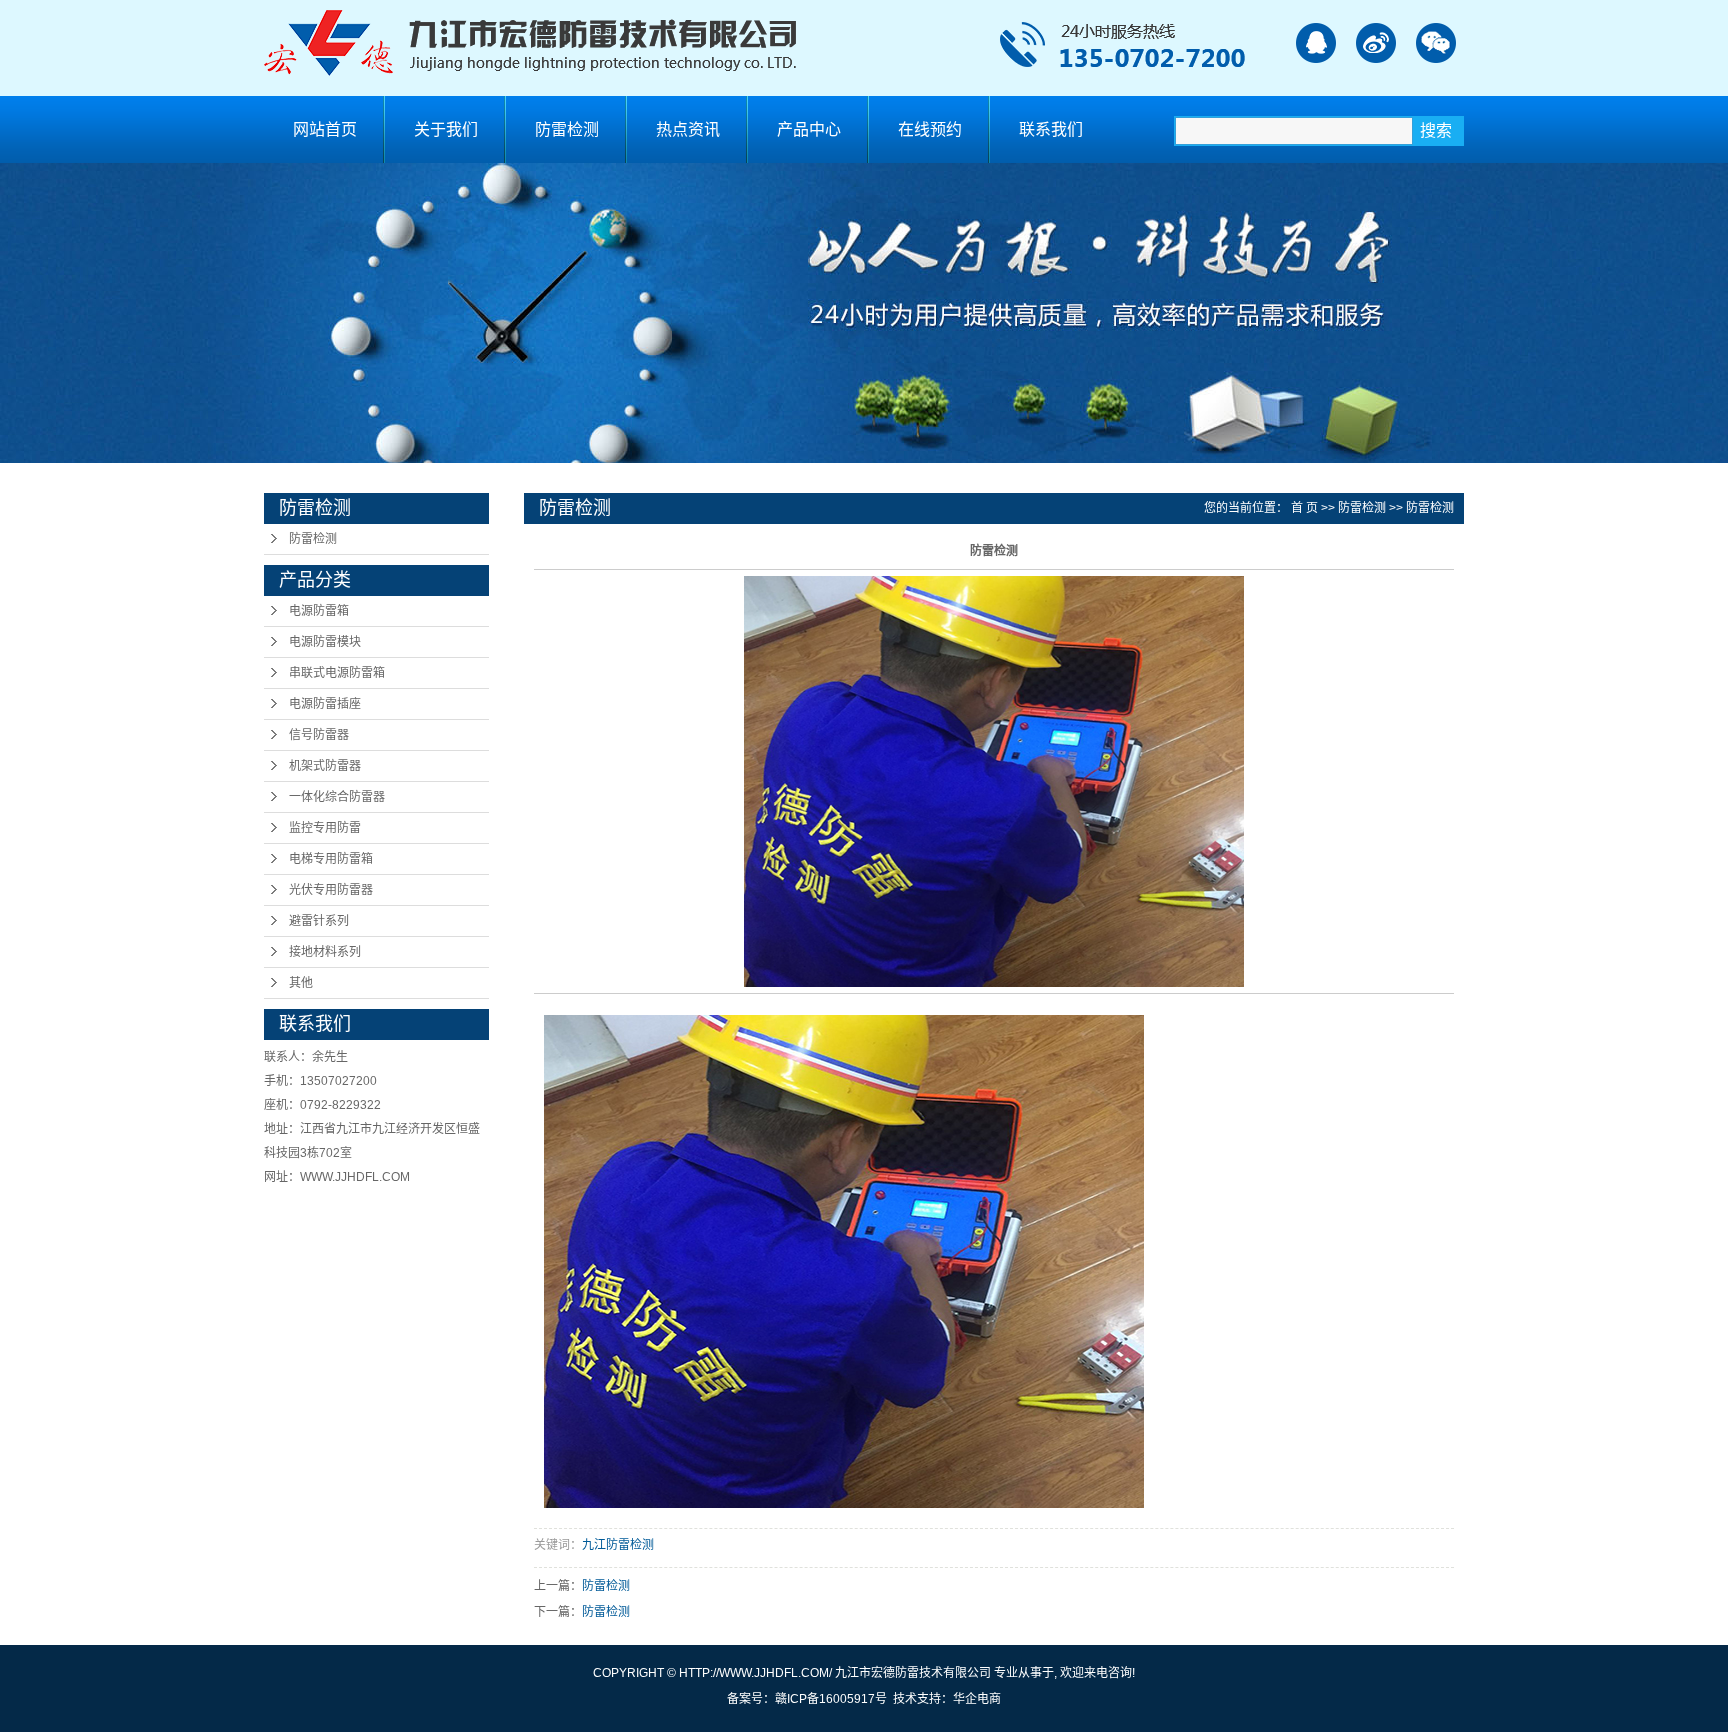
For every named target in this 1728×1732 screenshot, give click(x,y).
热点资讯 (688, 129)
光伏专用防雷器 (331, 890)
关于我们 (446, 129)
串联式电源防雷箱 (337, 673)
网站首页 (325, 129)
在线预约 (930, 129)
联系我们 (1051, 129)
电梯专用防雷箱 (331, 859)
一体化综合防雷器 (337, 797)
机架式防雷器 (325, 766)
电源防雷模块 (325, 642)
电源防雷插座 (325, 704)
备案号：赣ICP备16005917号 (807, 1699)
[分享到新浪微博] (1375, 42)
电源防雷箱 (319, 611)
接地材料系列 (325, 952)
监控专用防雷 (325, 828)
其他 (301, 983)
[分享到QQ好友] (1315, 42)
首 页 (1304, 508)
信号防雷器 (319, 735)
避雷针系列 (319, 921)
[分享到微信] (1435, 42)
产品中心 (809, 129)
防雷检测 (567, 129)
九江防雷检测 (618, 1545)
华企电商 (977, 1699)
